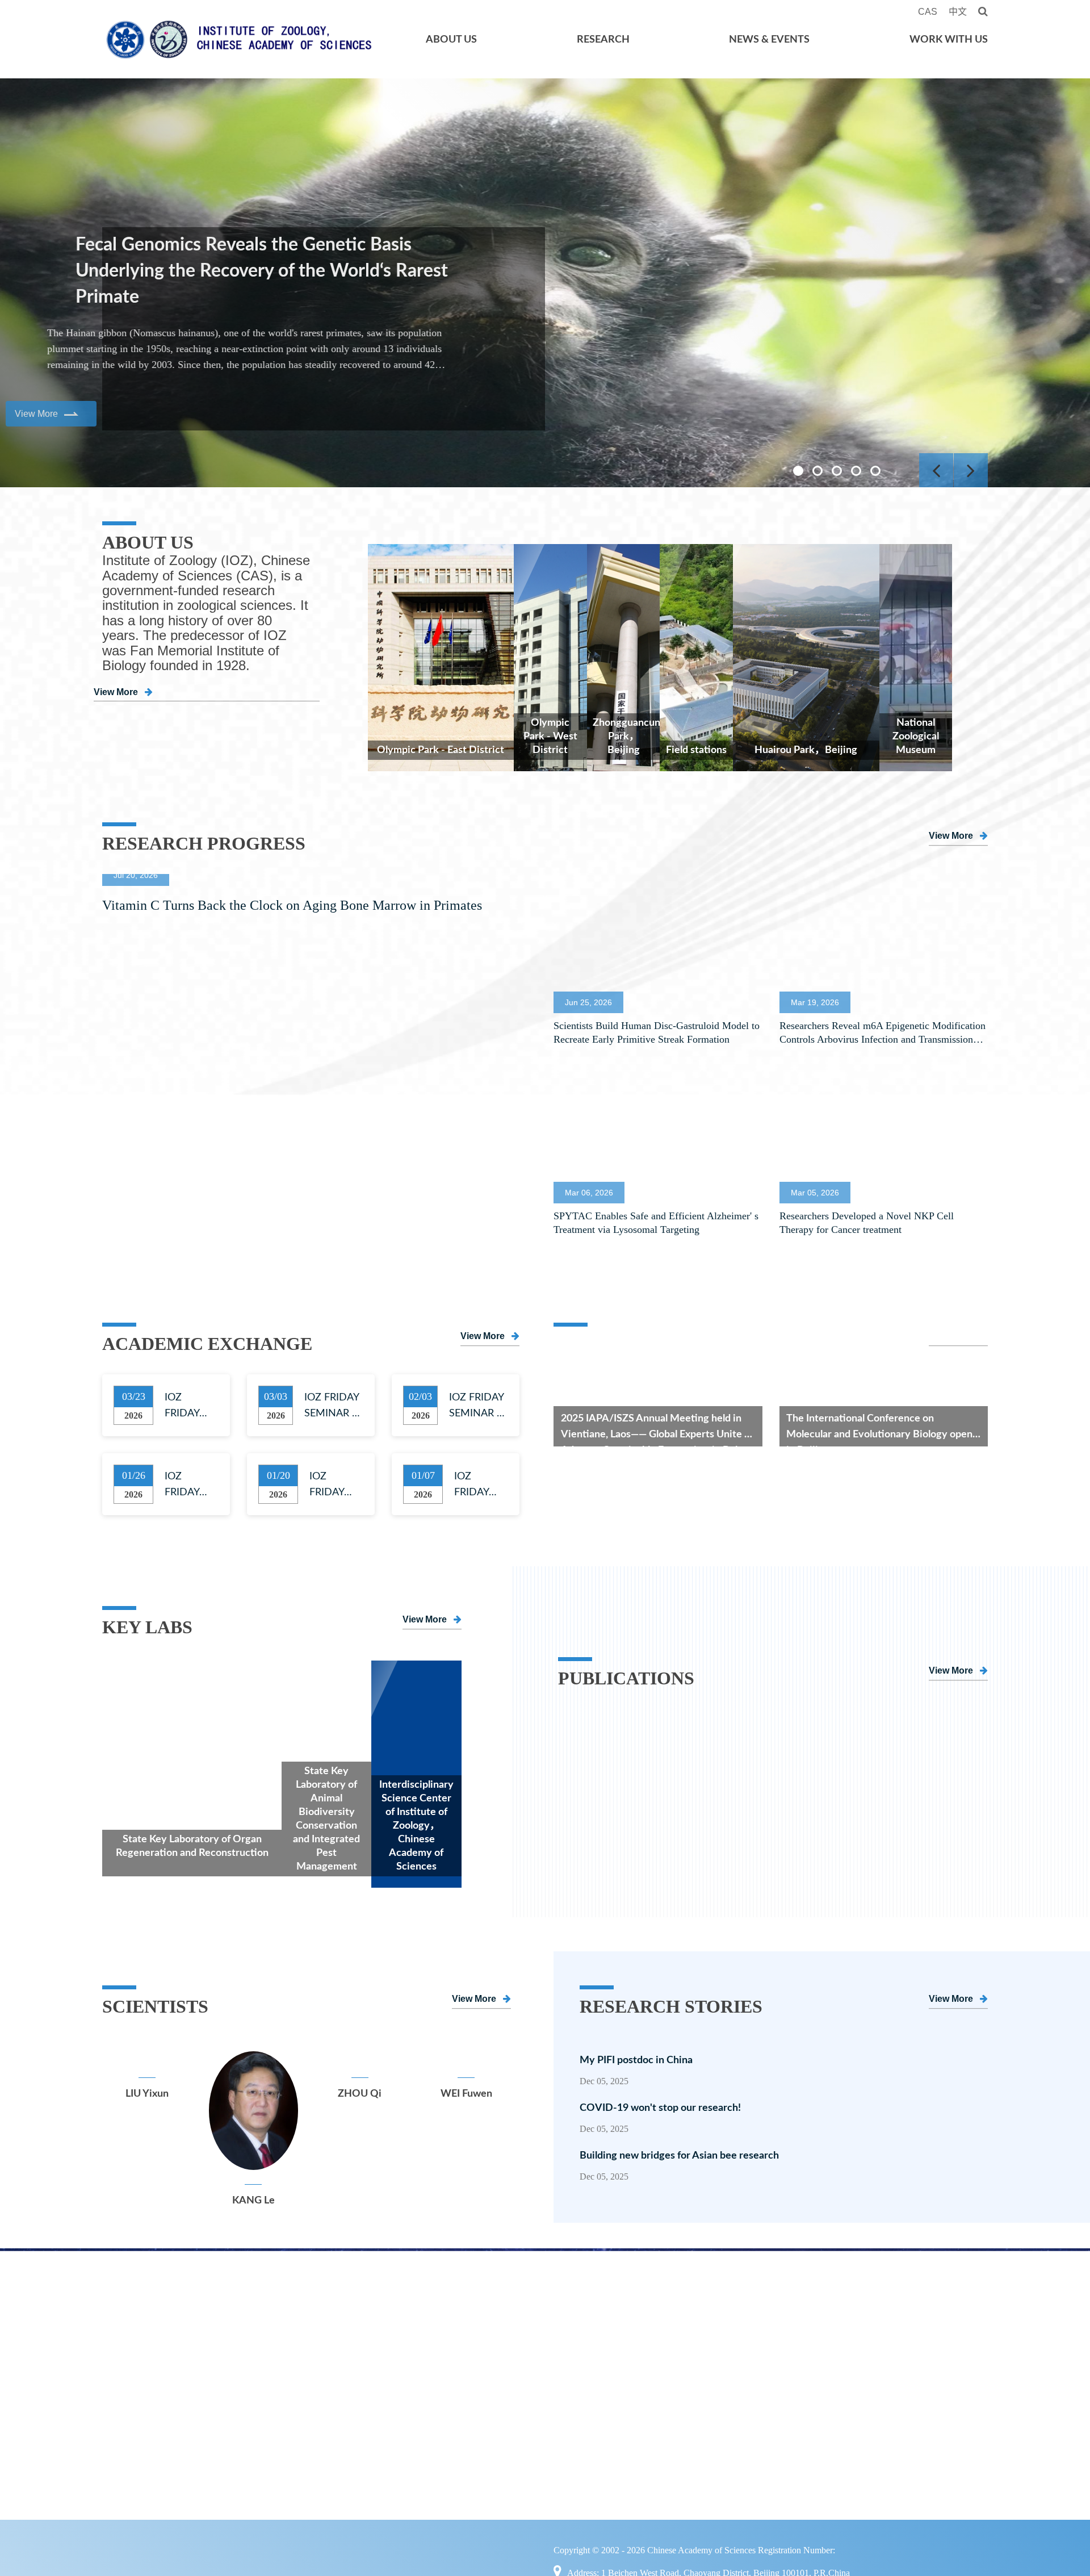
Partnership (139, 2416)
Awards (294, 2464)
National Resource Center (338, 2345)
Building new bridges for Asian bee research (679, 2156)
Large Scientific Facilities (335, 2393)
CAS (929, 12)
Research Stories (900, 2416)
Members (505, 2321)
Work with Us (949, 40)
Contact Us (137, 2464)
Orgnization (139, 2393)
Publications (306, 2416)
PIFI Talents (509, 2416)
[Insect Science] (624, 1718)
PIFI (869, 2393)
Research (603, 40)
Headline (704, 2321)
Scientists (134, 2440)
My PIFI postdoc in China (636, 2060)
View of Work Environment (924, 2440)
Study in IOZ (890, 2369)
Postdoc (880, 2345)
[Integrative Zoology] (773, 1718)
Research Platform (320, 2369)
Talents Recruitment (908, 2321)
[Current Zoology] (922, 1718)
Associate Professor (529, 2369)
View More (116, 707)
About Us (451, 40)
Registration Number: (832, 2552)
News (696, 2369)
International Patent (324, 2488)
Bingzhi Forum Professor (541, 2393)
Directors (133, 2369)
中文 (958, 12)
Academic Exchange (730, 2393)
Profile (127, 2321)
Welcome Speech (152, 2345)
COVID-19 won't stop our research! (672, 2108)
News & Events (769, 40)
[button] (798, 471)
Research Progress (727, 2345)
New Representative (324, 2440)
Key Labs (297, 2321)
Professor (505, 2345)
